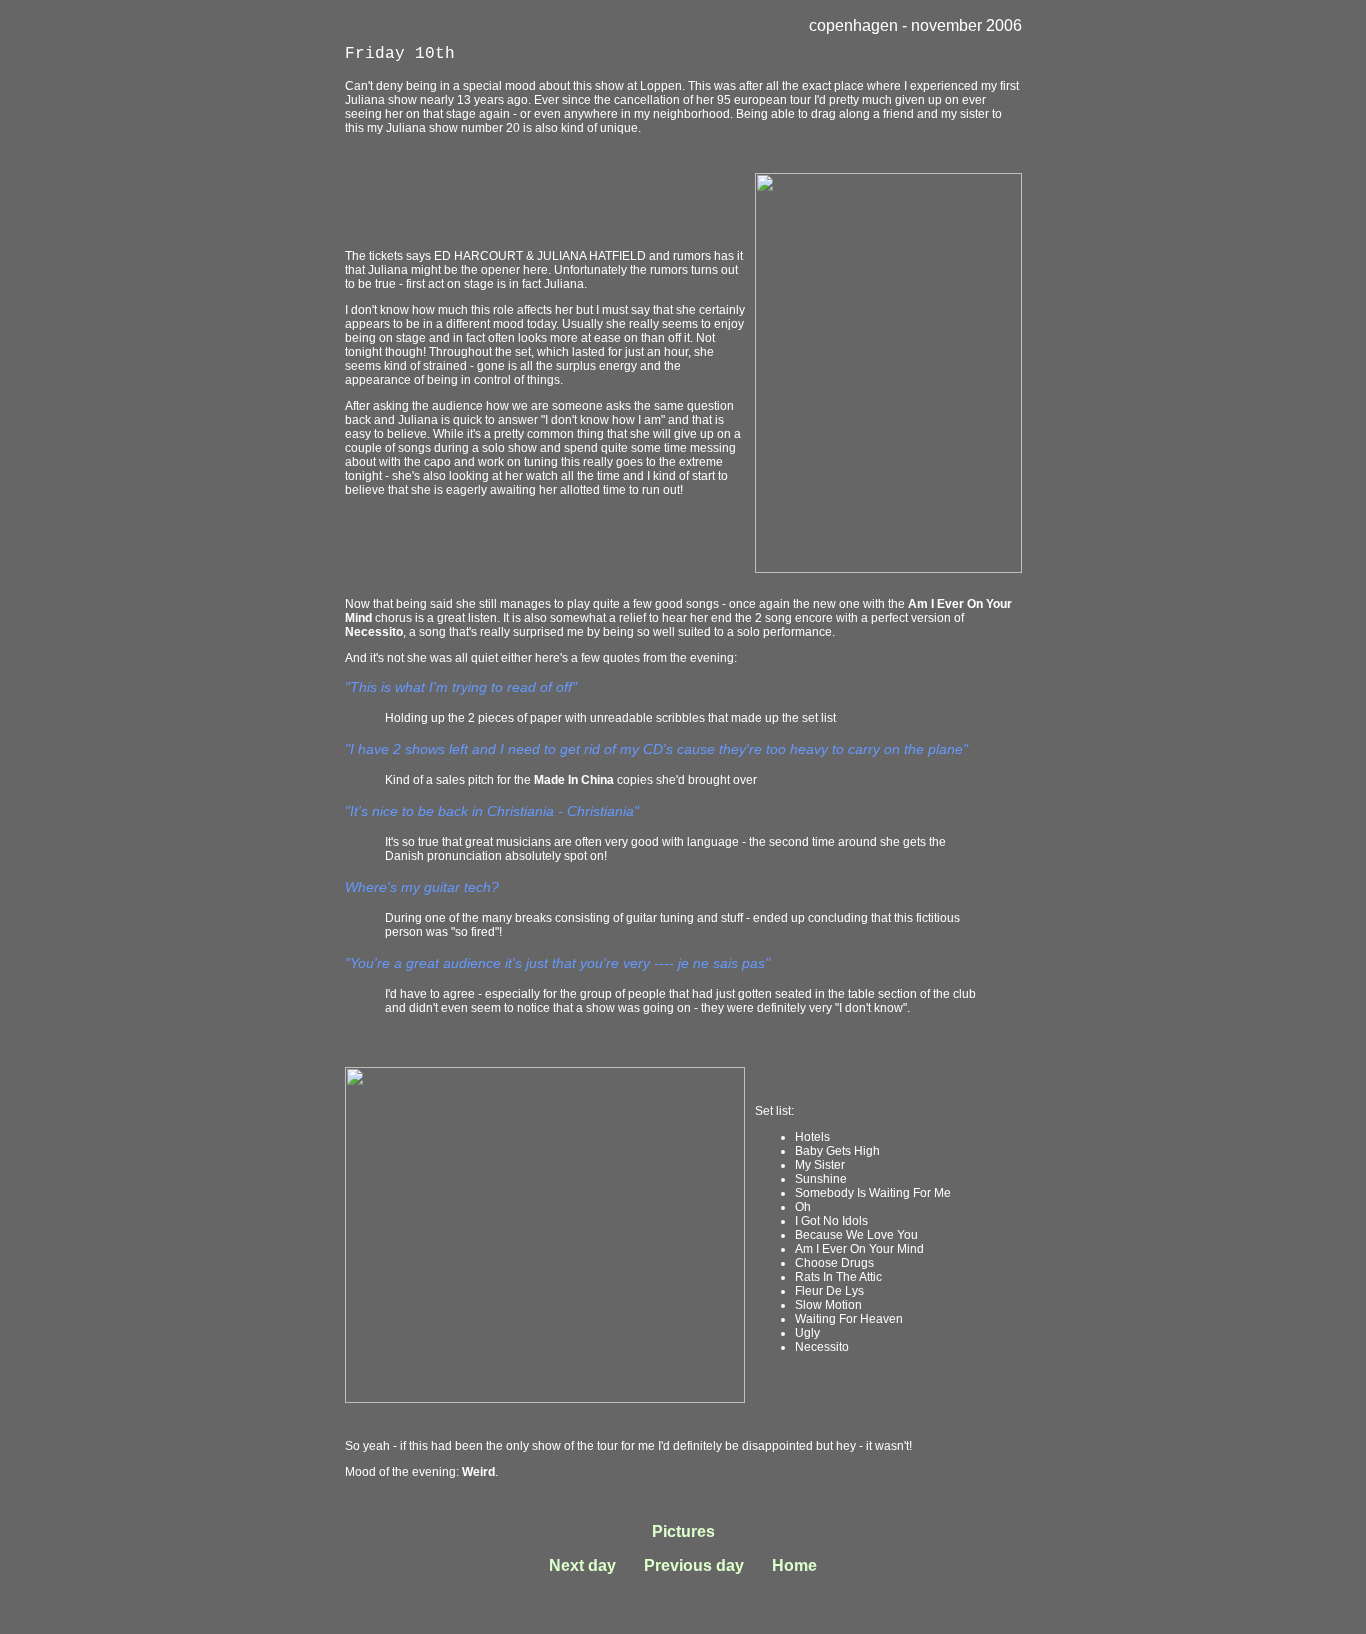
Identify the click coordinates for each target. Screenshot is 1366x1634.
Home (794, 1565)
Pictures (683, 1531)
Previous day (694, 1565)
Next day (582, 1565)
